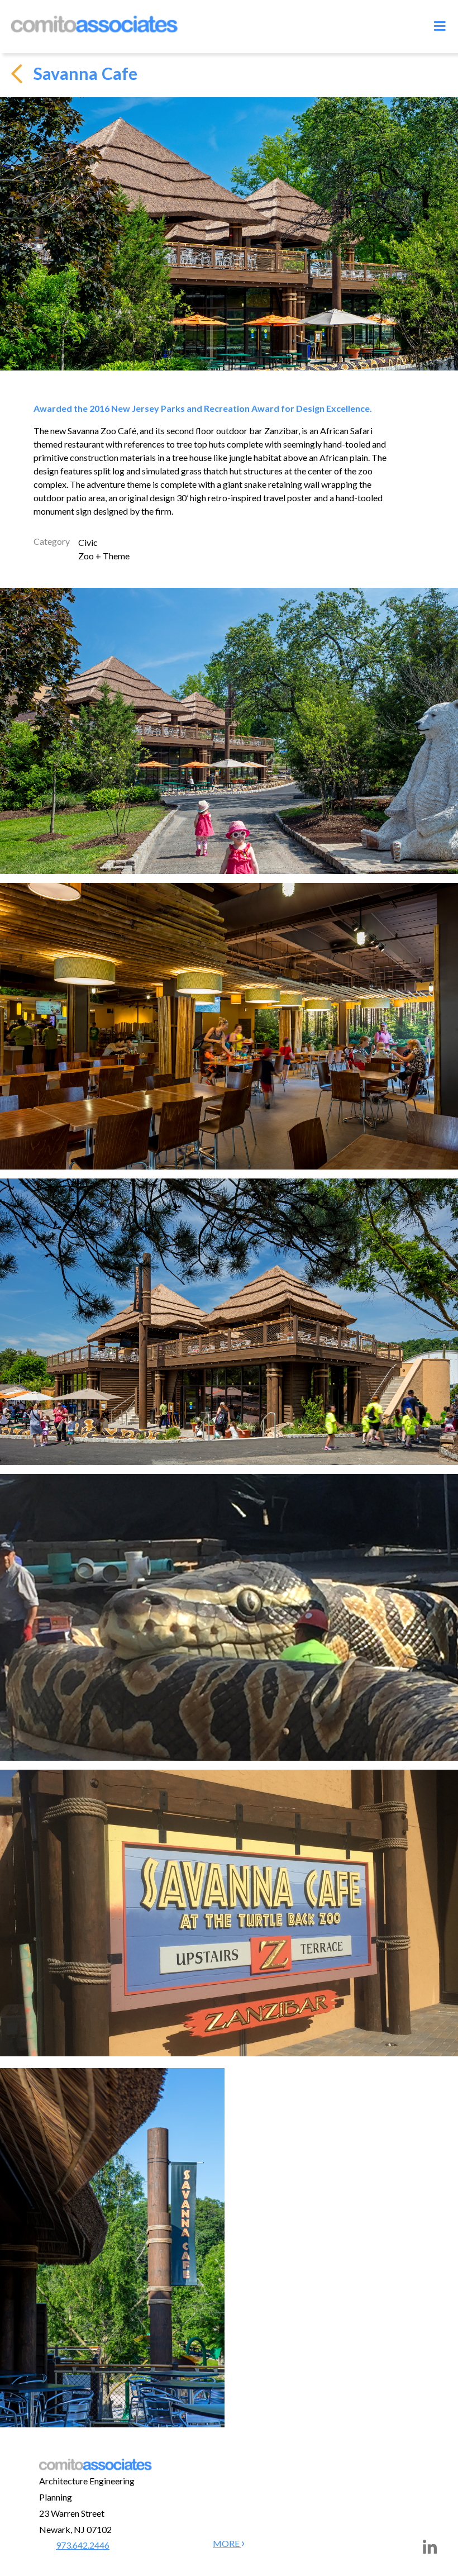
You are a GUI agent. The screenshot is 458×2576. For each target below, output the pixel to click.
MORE (227, 2543)
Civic (88, 542)
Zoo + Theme (104, 556)
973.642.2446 (83, 2545)
